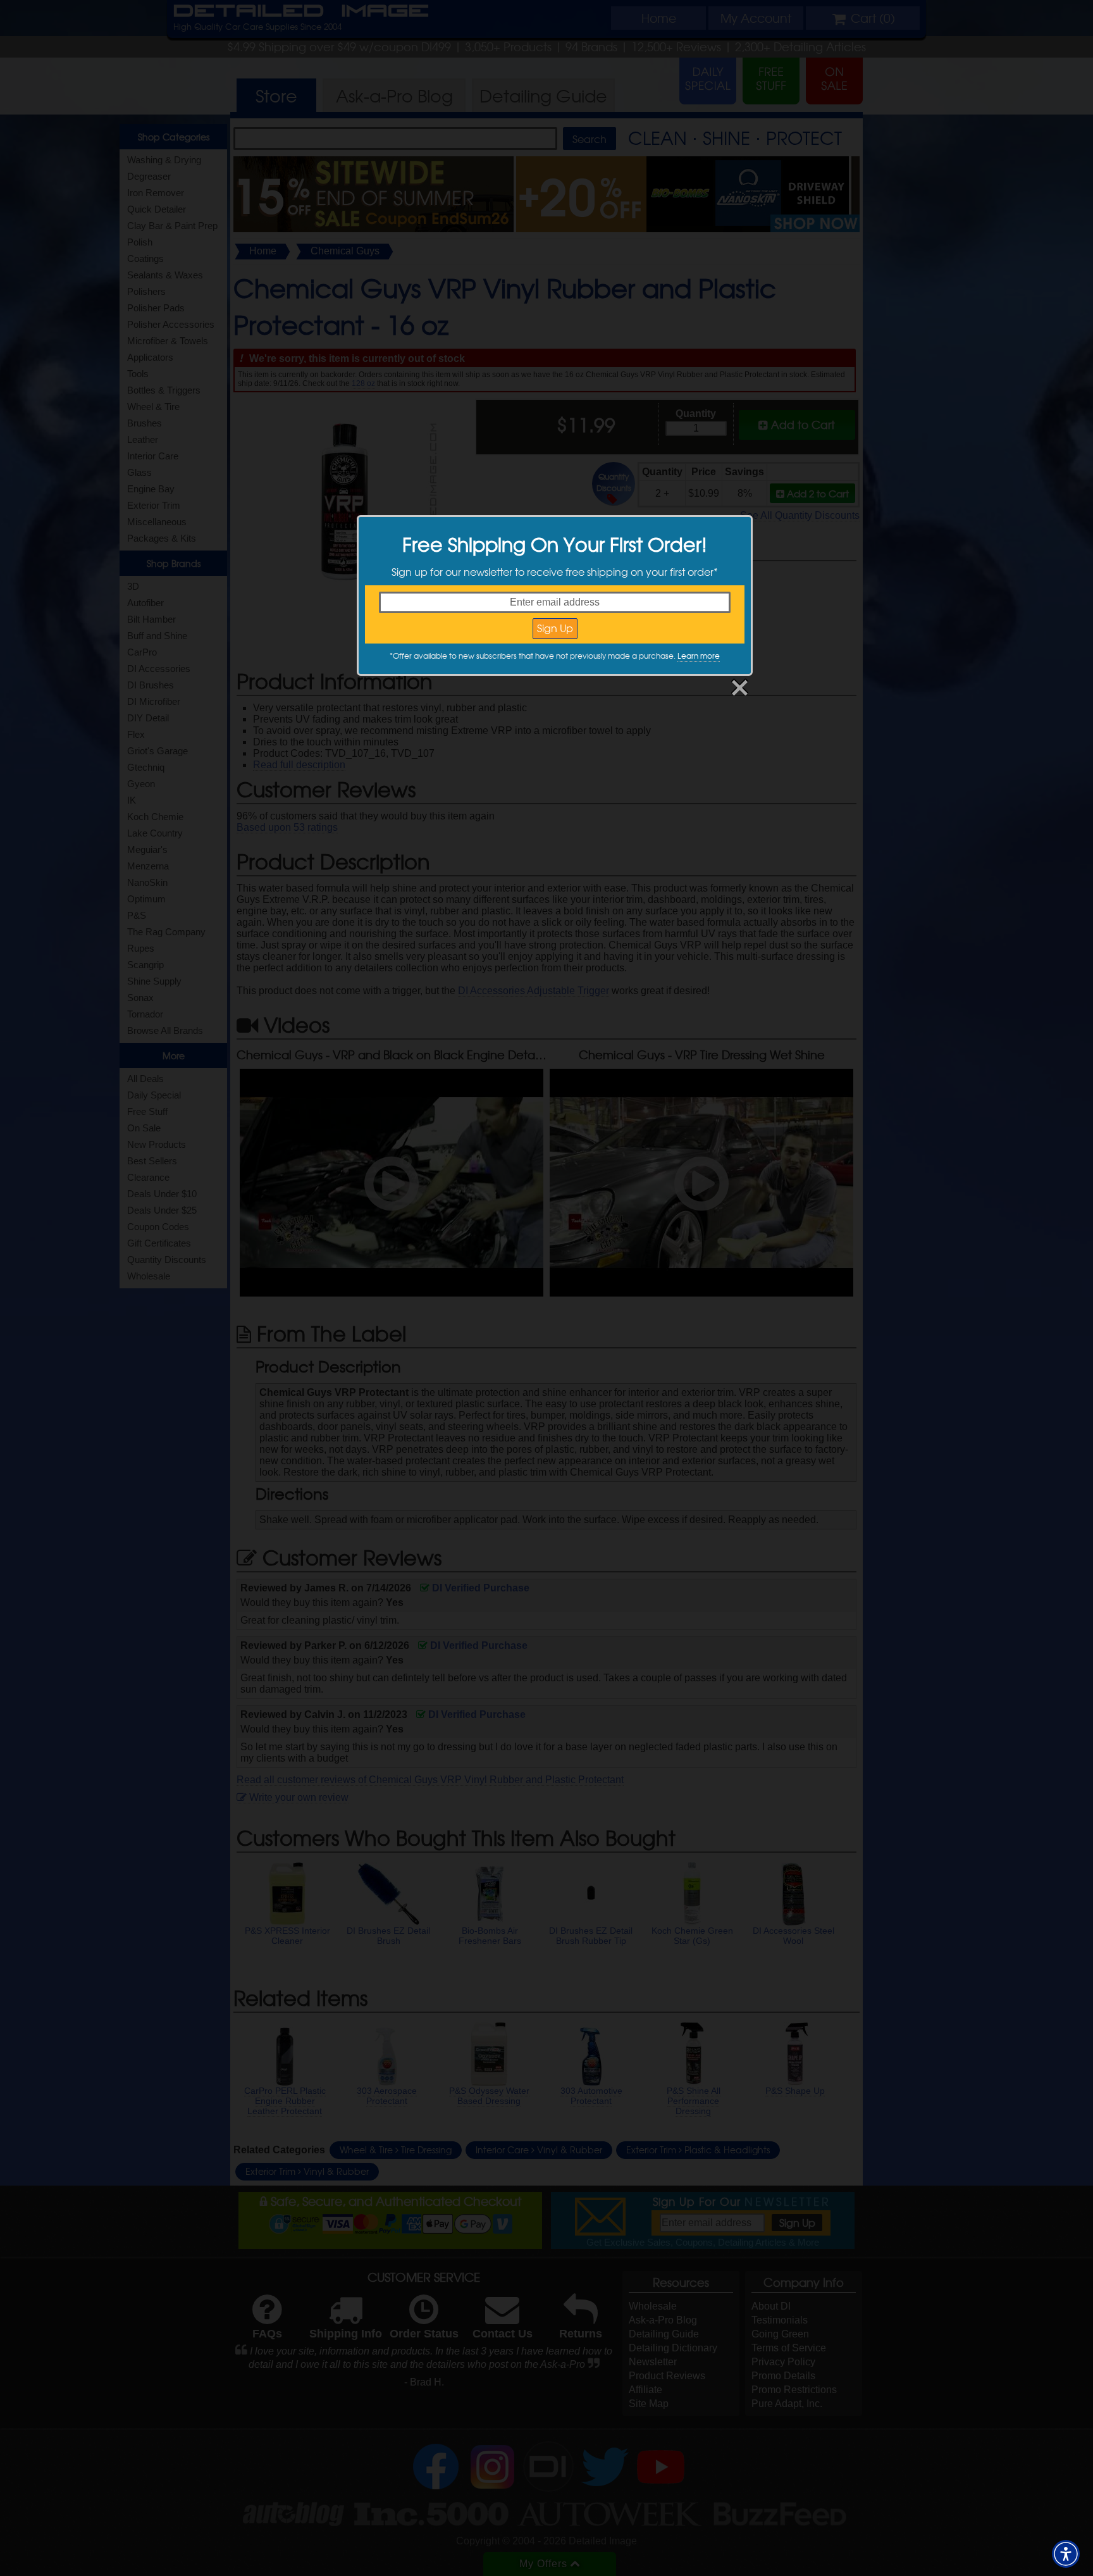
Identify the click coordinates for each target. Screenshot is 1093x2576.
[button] (1066, 2554)
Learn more (699, 656)
